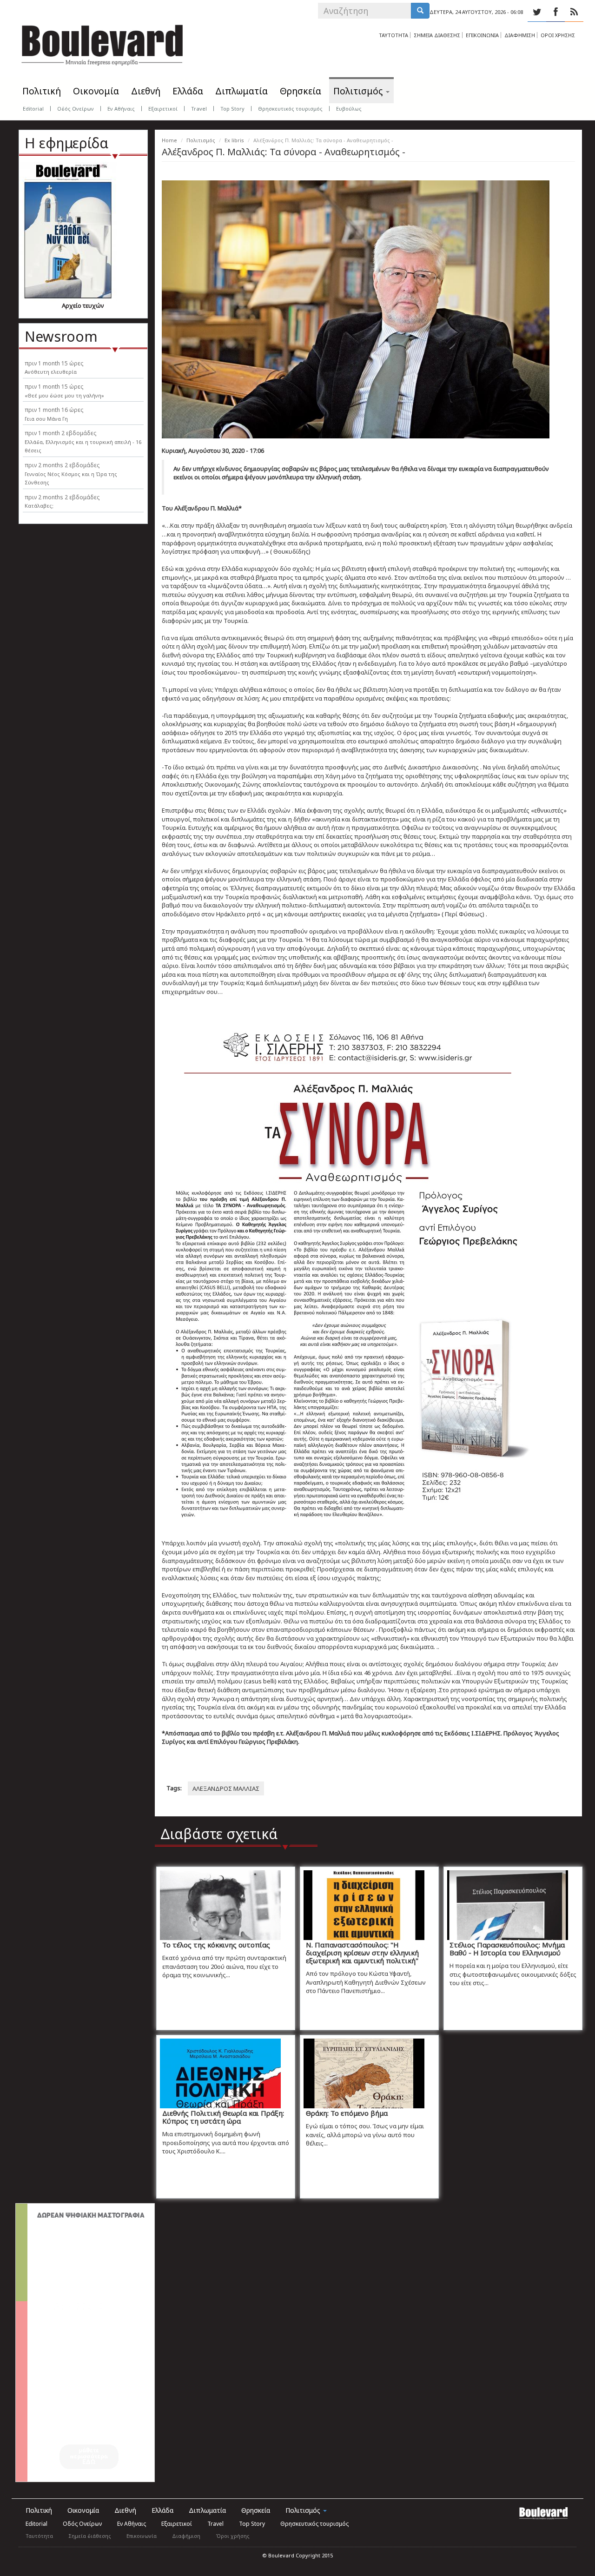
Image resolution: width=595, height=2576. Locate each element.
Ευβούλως (349, 109)
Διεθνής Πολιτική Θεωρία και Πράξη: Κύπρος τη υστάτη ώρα (223, 2117)
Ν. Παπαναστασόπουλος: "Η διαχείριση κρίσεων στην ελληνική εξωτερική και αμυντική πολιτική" (362, 1953)
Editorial (33, 109)
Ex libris (234, 140)
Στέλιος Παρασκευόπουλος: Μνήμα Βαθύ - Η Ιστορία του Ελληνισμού (507, 1949)
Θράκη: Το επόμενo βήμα (347, 2113)
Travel (199, 109)
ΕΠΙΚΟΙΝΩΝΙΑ (482, 35)
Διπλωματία (241, 91)
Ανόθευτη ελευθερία (51, 372)
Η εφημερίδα (66, 143)
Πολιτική (42, 91)
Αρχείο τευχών (83, 305)
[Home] (102, 42)
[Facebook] (555, 12)
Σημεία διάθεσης (90, 2536)
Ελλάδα (188, 91)
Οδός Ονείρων (76, 109)
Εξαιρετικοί (163, 109)
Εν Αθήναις (121, 109)
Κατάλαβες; (39, 506)
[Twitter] (537, 12)
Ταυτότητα (39, 2536)
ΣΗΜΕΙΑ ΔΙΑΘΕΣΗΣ (437, 35)
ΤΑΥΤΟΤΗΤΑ (393, 35)
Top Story (232, 109)
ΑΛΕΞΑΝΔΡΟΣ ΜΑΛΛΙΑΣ (226, 1788)
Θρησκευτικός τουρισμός (290, 109)
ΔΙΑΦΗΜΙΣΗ (520, 35)
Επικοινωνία (142, 2536)
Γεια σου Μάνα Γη (46, 419)
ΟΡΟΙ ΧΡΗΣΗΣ (558, 35)
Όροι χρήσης (233, 2536)
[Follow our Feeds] (574, 12)
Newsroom (61, 336)
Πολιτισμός (359, 91)
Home (169, 140)
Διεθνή (146, 91)
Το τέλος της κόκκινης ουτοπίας (216, 1945)
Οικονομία (96, 91)
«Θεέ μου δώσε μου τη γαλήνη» (64, 395)
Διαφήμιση (186, 2536)
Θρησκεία (301, 91)
